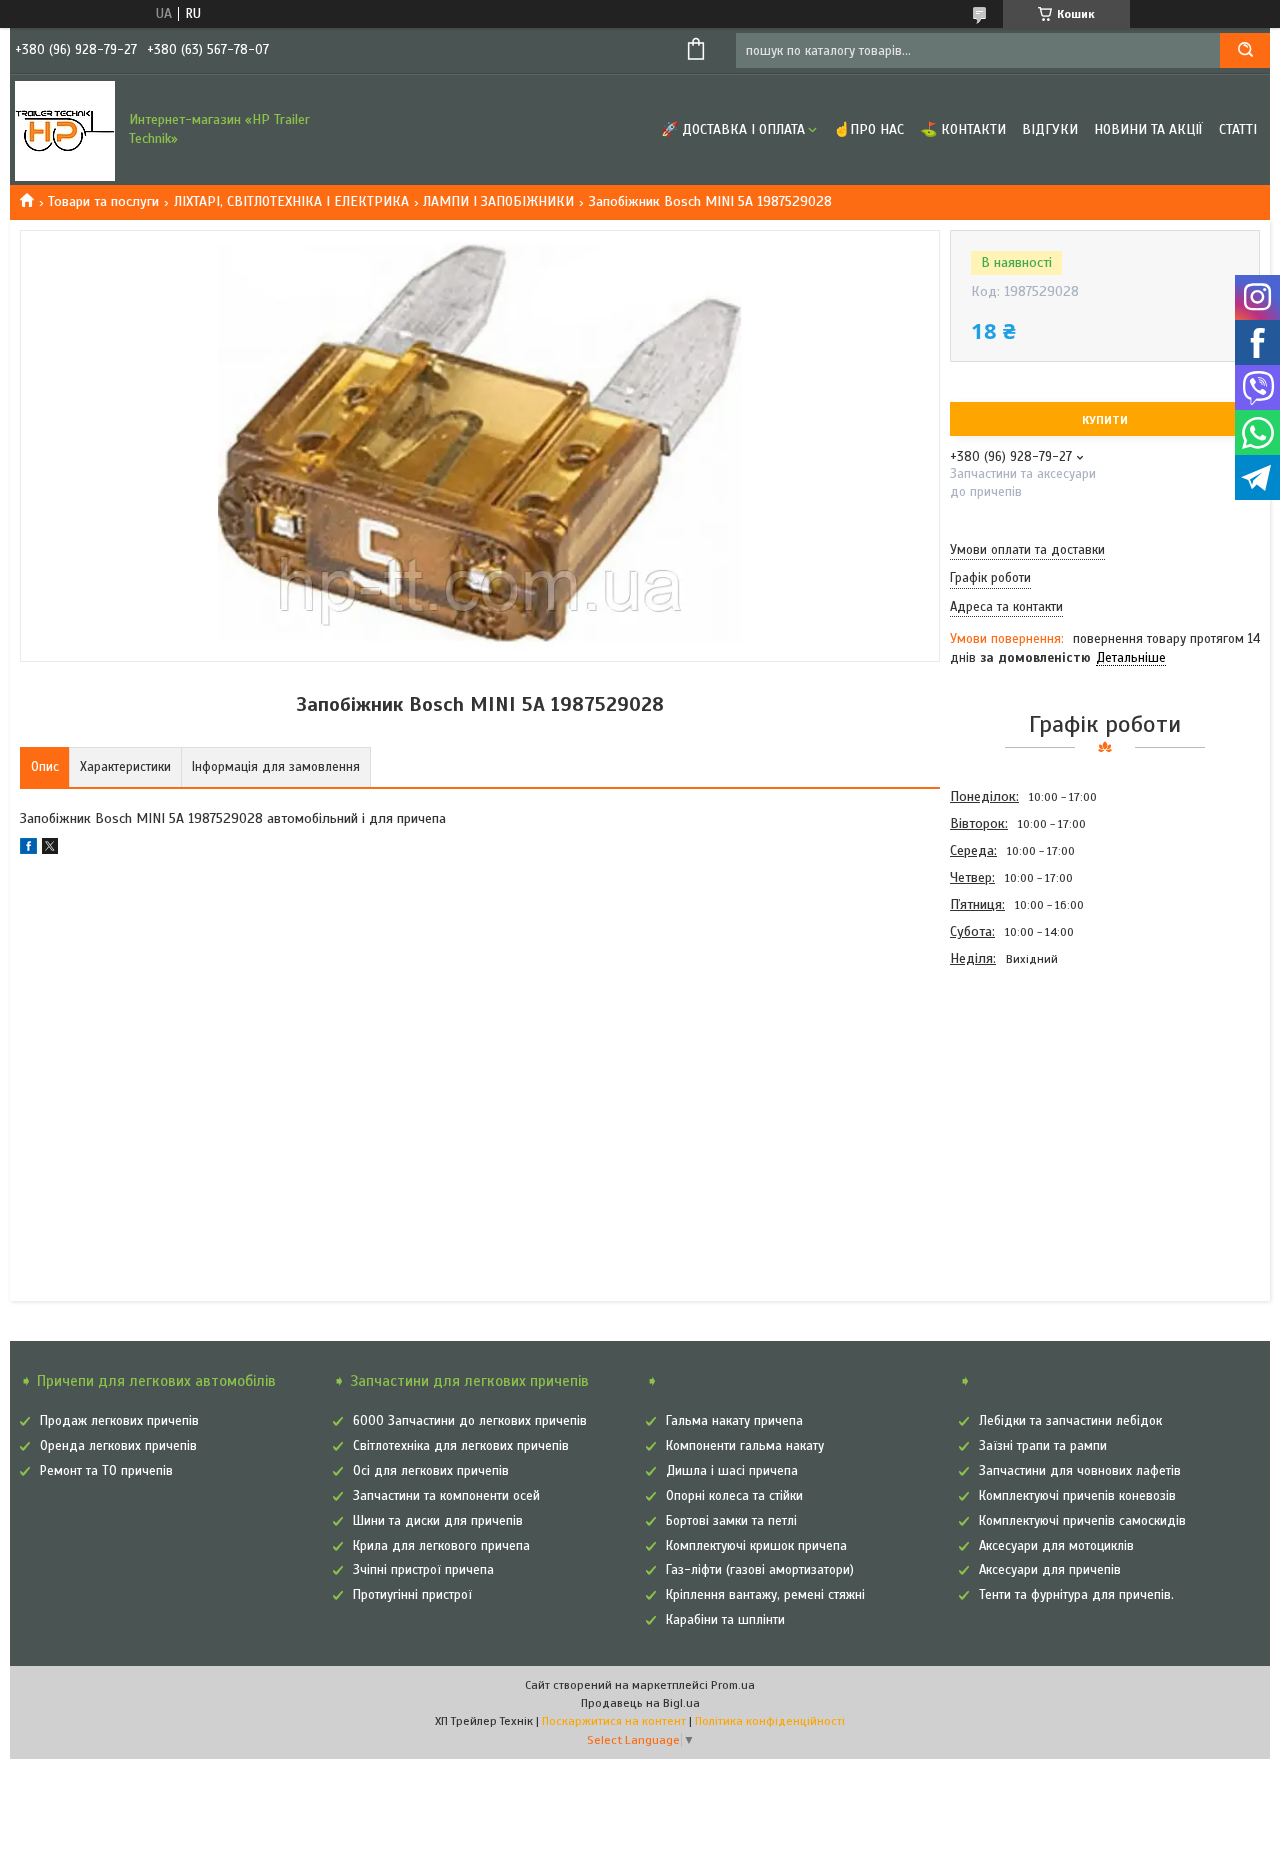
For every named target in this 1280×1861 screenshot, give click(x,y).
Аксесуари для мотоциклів (1056, 1546)
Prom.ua (733, 1685)
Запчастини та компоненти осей (446, 1496)
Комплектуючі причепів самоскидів (1082, 1521)
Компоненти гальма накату (745, 1446)
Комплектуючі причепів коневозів (1077, 1496)
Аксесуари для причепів (1050, 1570)
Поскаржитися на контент (614, 1721)
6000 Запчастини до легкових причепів (470, 1421)
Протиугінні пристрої (412, 1595)
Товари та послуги (103, 201)
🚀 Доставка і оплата (733, 129)
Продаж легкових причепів (119, 1421)
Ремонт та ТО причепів (106, 1471)
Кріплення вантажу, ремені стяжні (765, 1595)
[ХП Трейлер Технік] (65, 130)
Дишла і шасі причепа (732, 1471)
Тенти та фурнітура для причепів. (1076, 1595)
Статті (1238, 129)
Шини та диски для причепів (438, 1521)
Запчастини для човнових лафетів (1080, 1471)
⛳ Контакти (963, 129)
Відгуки (1050, 129)
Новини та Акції (1148, 129)
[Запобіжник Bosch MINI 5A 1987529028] (1021, 1080)
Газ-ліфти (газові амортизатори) (760, 1570)
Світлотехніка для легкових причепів (461, 1446)
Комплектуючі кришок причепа (756, 1546)
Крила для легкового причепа (441, 1546)
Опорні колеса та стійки (734, 1496)
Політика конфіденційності (770, 1721)
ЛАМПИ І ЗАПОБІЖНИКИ (498, 201)
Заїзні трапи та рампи (1043, 1446)
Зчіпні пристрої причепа (423, 1570)
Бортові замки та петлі (731, 1521)
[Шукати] (1245, 50)
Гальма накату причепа (734, 1421)
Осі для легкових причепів (431, 1471)
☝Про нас (868, 129)
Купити (1105, 420)
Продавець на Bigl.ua (640, 1703)
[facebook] (28, 849)
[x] (50, 849)
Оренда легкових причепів (118, 1446)
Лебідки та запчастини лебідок (1070, 1421)
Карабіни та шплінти (725, 1620)
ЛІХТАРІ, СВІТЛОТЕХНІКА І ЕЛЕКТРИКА (291, 201)
